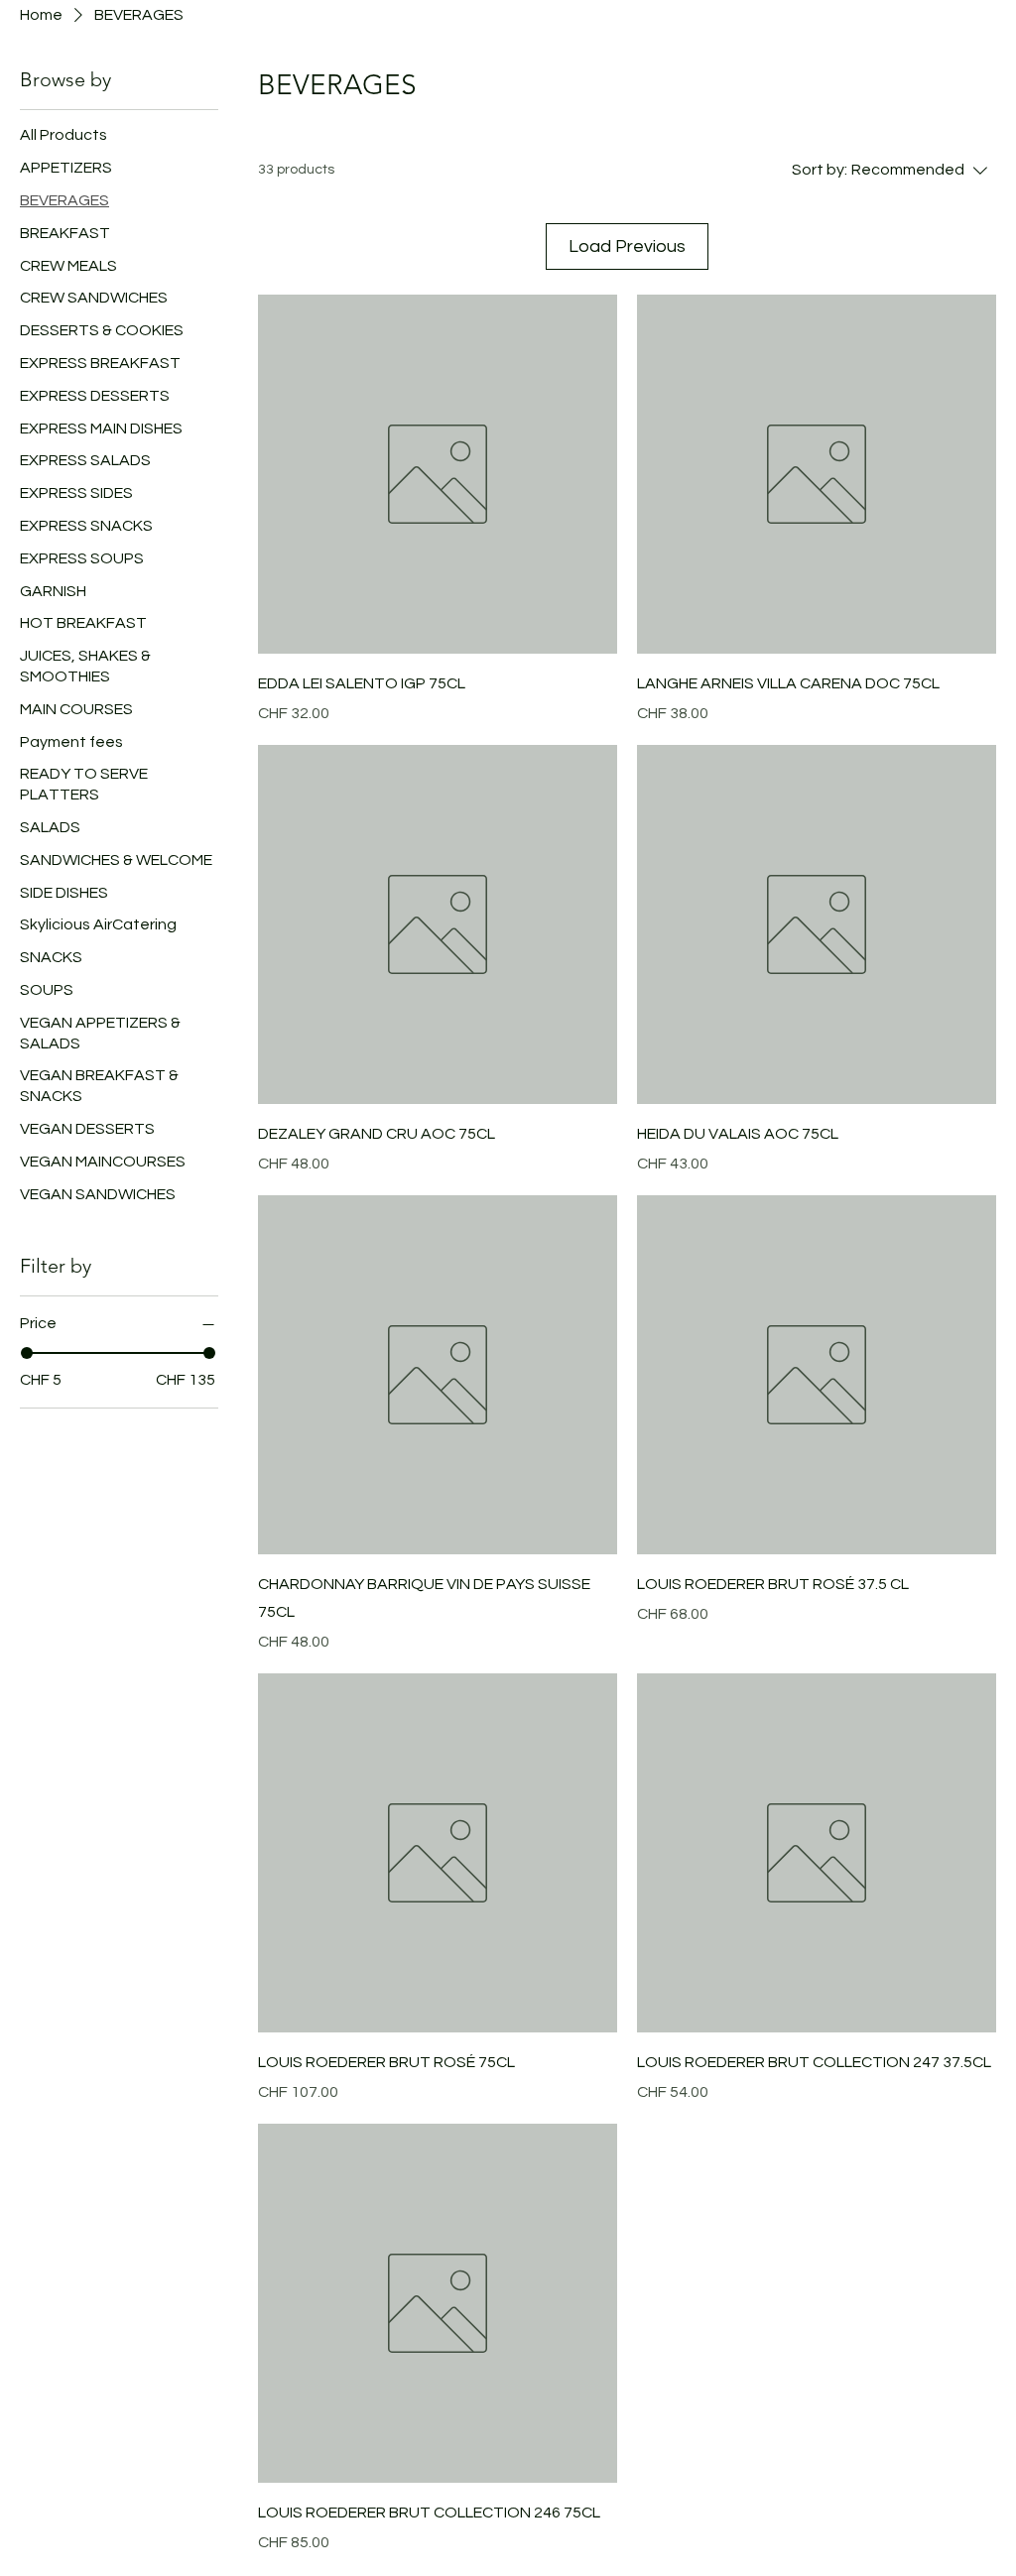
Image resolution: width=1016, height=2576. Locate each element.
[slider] (27, 1353)
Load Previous (627, 246)
